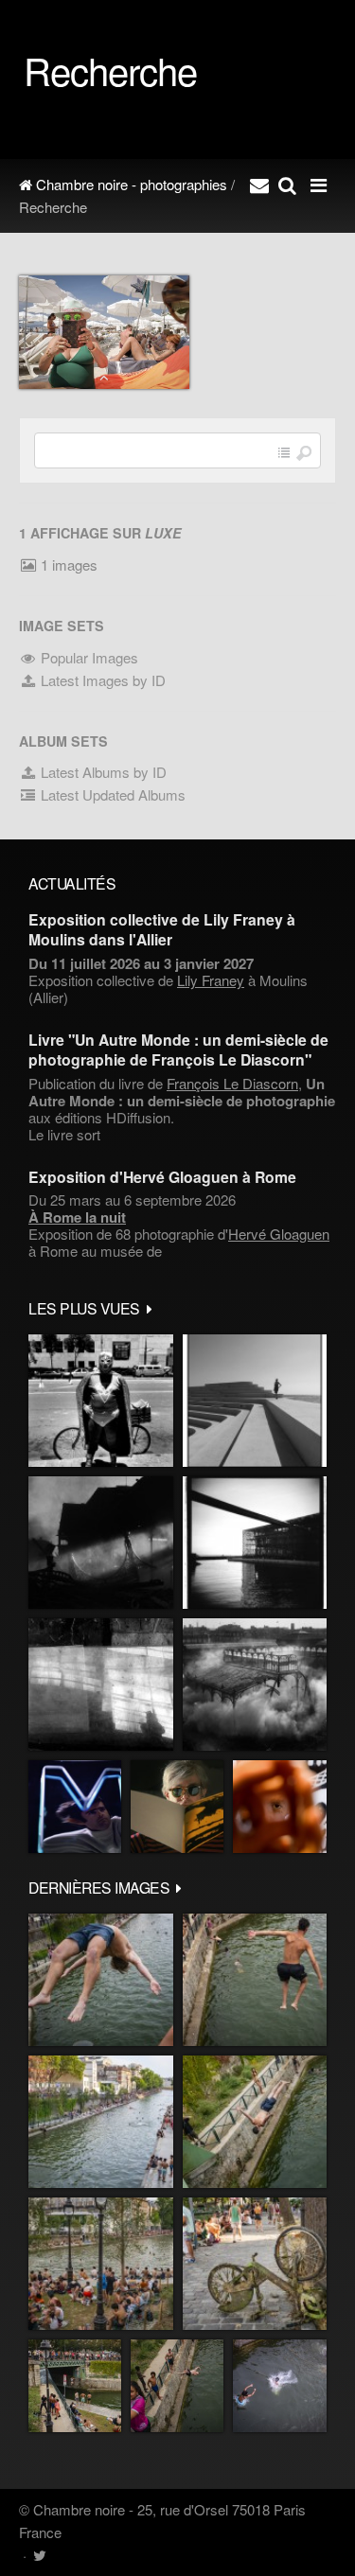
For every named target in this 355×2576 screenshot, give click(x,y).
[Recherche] (287, 185)
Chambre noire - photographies (130, 184)
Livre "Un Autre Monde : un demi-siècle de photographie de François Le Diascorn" (178, 1050)
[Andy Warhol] (177, 1807)
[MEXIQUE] (101, 1401)
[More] (150, 1308)
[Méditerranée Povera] (255, 1401)
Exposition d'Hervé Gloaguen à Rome (162, 1177)
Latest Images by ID (101, 680)
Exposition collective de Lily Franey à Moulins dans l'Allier (162, 929)
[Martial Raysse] (75, 1807)
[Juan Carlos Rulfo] (280, 1807)
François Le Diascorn (232, 1083)
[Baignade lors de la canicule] (101, 1980)
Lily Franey (211, 980)
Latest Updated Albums (111, 794)
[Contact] (259, 185)
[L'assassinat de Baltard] (101, 1543)
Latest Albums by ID (102, 772)
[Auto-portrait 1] (101, 1685)
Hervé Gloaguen (279, 1234)
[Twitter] (39, 2555)
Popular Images (88, 657)
